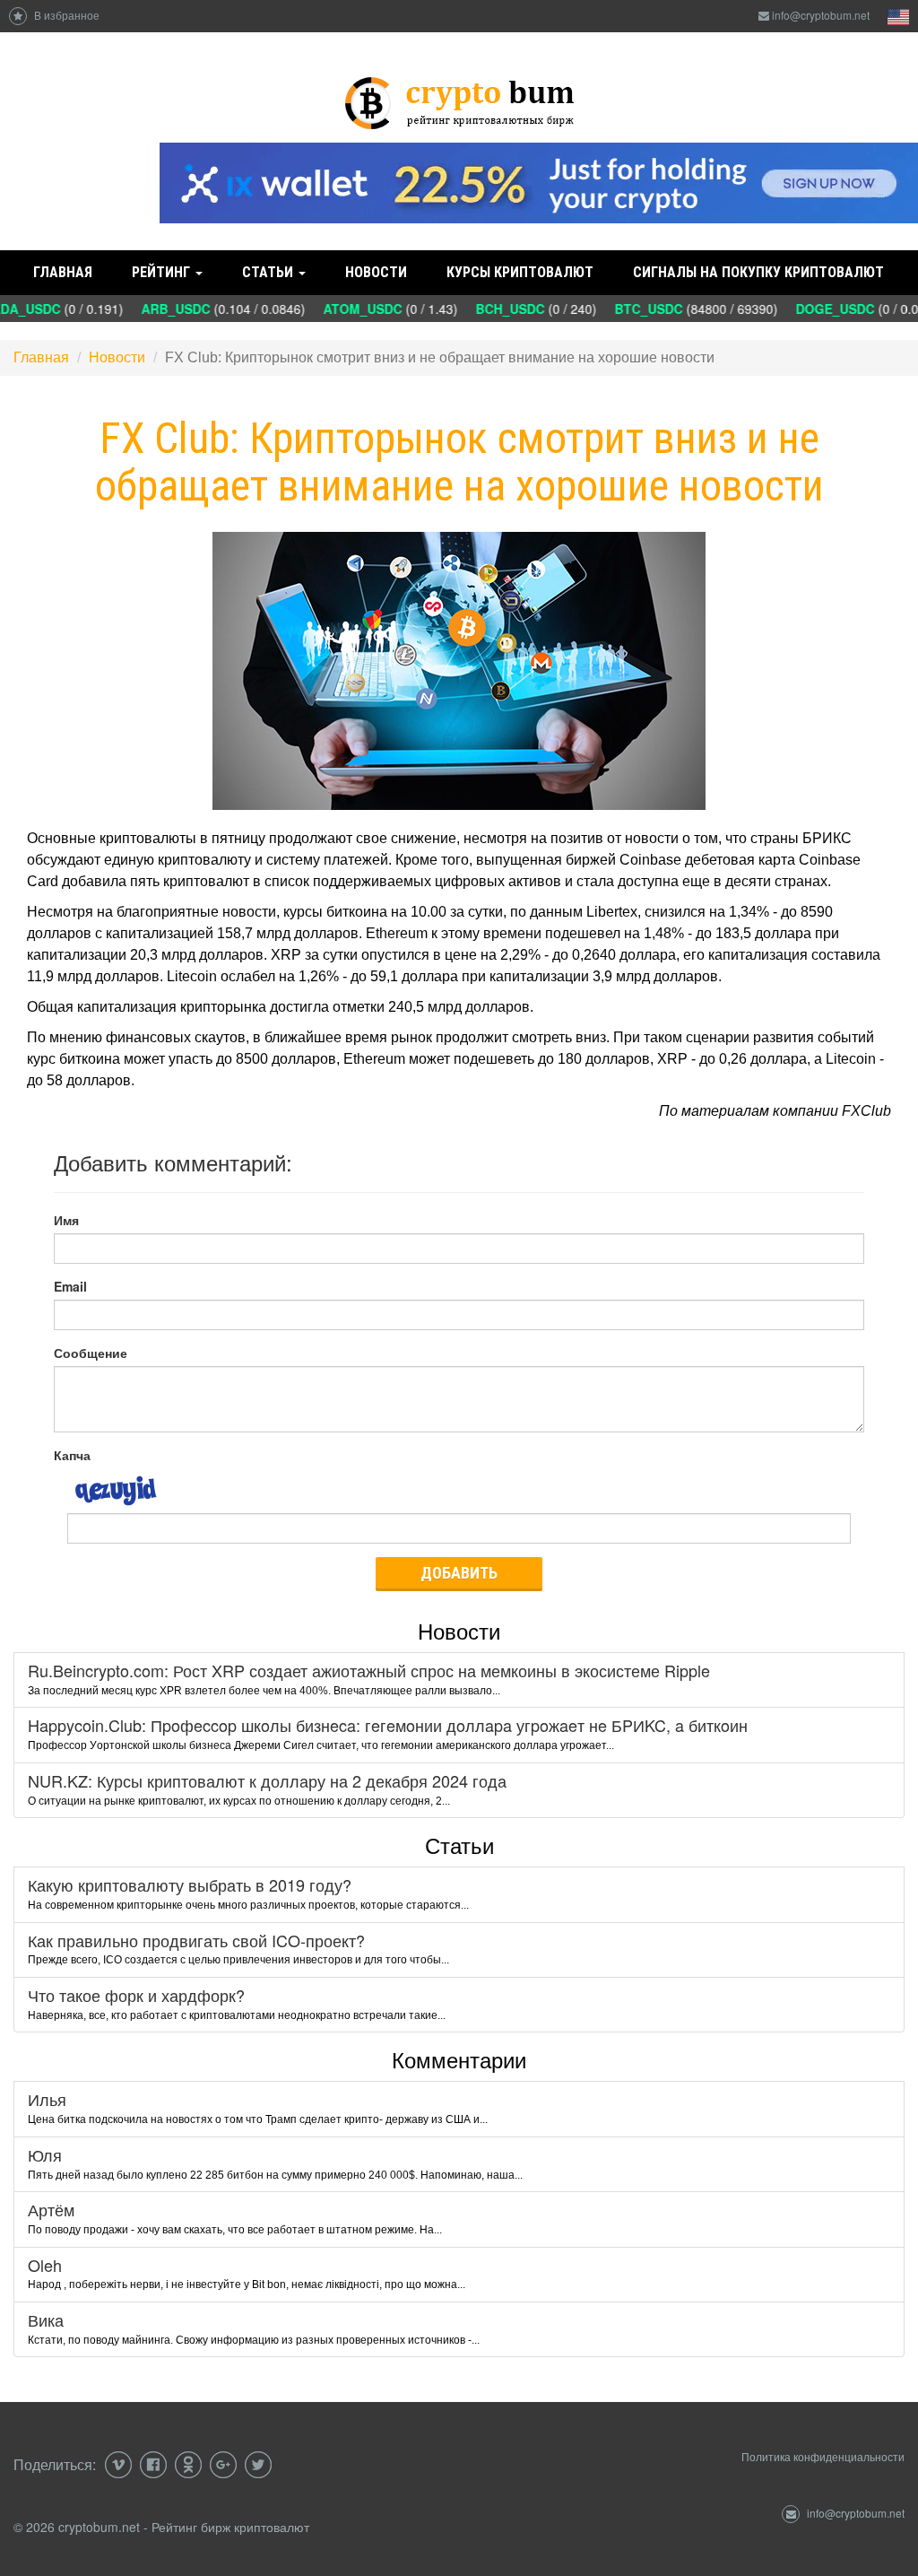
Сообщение (91, 1353)
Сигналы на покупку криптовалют (758, 272)
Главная (63, 272)
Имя (66, 1220)
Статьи (269, 272)
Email (70, 1286)
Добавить (459, 1573)
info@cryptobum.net (821, 15)
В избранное (65, 15)
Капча (72, 1455)
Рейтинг (163, 272)
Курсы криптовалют (520, 272)
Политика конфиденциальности (823, 2456)
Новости (376, 272)
